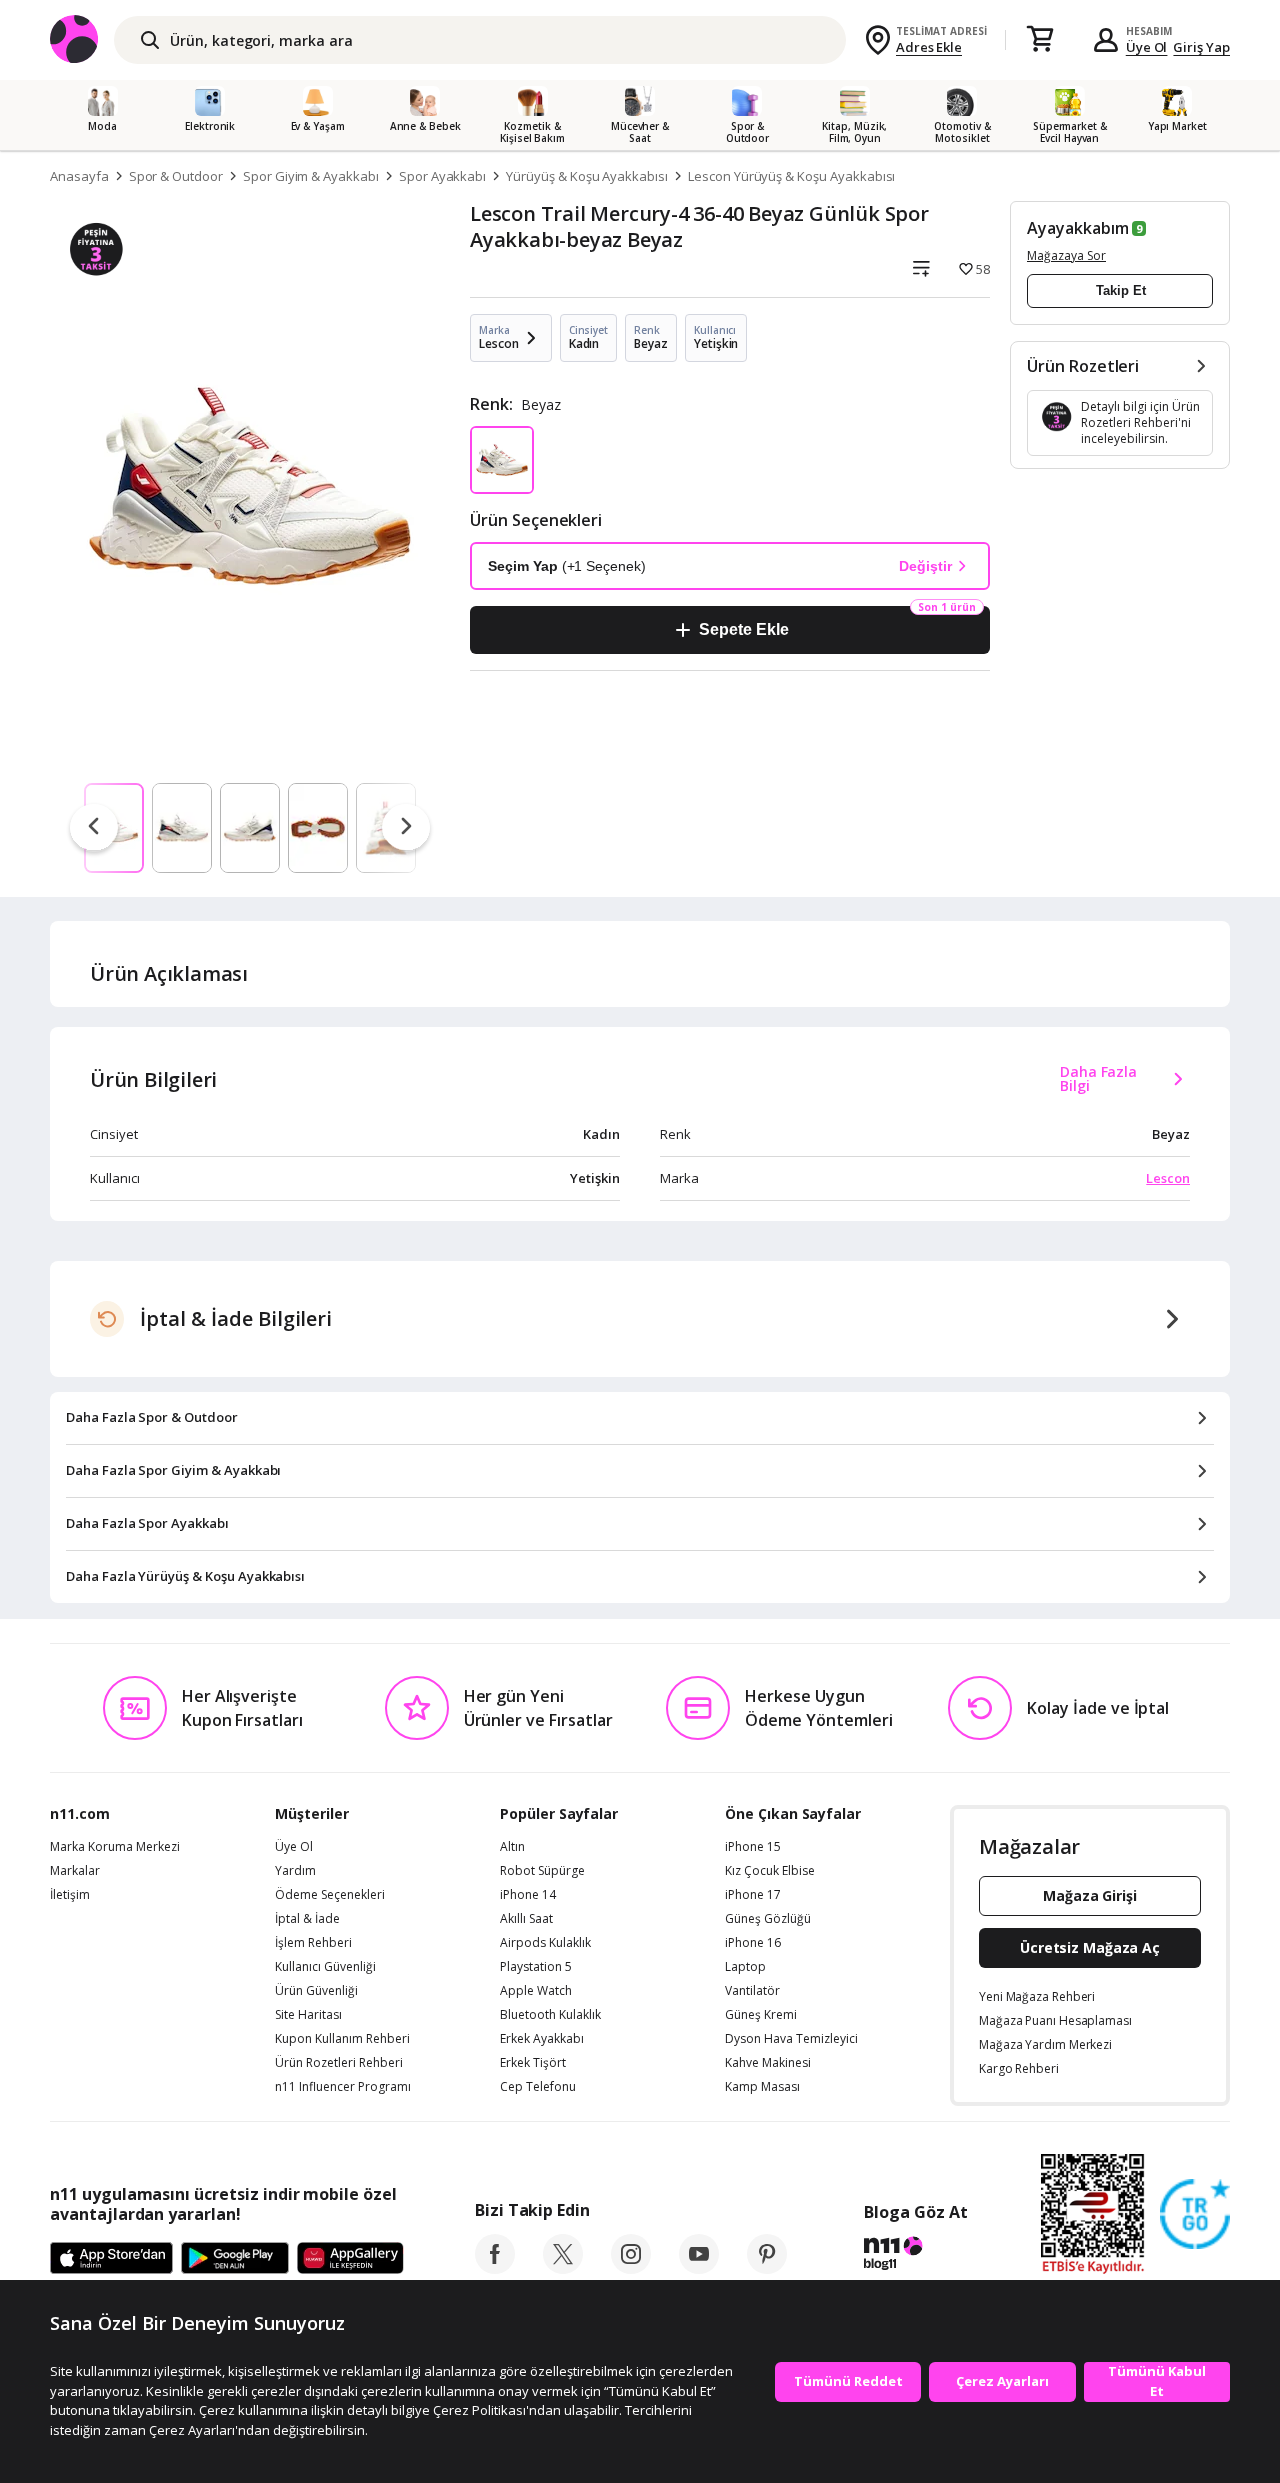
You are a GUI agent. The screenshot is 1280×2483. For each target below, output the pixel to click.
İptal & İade (307, 1919)
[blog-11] (915, 2256)
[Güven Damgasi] (1195, 2215)
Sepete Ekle (743, 629)
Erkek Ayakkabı (542, 2039)
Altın (512, 1847)
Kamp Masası (762, 2087)
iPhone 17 (753, 1895)
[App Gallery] (350, 2259)
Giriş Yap (1201, 47)
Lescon (1168, 1178)
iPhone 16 (753, 1943)
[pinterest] (767, 2268)
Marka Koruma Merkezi (115, 1847)
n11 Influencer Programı (343, 2087)
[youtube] (699, 2268)
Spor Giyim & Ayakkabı (311, 176)
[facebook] (495, 2268)
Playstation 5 (536, 1967)
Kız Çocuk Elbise (770, 1871)
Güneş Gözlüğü (768, 1919)
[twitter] (563, 2268)
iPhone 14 (528, 1895)
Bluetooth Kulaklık (550, 2015)
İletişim (70, 1895)
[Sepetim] (1040, 40)
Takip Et (1121, 290)
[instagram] (631, 2268)
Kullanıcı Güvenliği (325, 1967)
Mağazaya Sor (1066, 255)
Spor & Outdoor (176, 176)
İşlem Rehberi (313, 1943)
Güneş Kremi (761, 2015)
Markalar (75, 1871)
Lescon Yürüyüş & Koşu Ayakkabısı (791, 176)
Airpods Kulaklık (545, 1943)
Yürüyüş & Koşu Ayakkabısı (587, 176)
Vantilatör (752, 1991)
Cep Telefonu (538, 2087)
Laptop (745, 1967)
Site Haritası (308, 2015)
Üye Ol (1147, 47)
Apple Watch (536, 1991)
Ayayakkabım (1077, 228)
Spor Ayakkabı (442, 176)
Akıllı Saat (526, 1919)
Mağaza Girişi (1090, 1895)
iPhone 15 (753, 1847)
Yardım (295, 1871)
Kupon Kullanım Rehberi (342, 2039)
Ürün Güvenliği (316, 1991)
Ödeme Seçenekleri (330, 1895)
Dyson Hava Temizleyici (791, 2039)
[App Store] (111, 2259)
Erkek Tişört (533, 2063)
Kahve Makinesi (768, 2063)
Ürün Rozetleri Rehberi (339, 2063)
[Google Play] (235, 2259)
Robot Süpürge (542, 1871)
